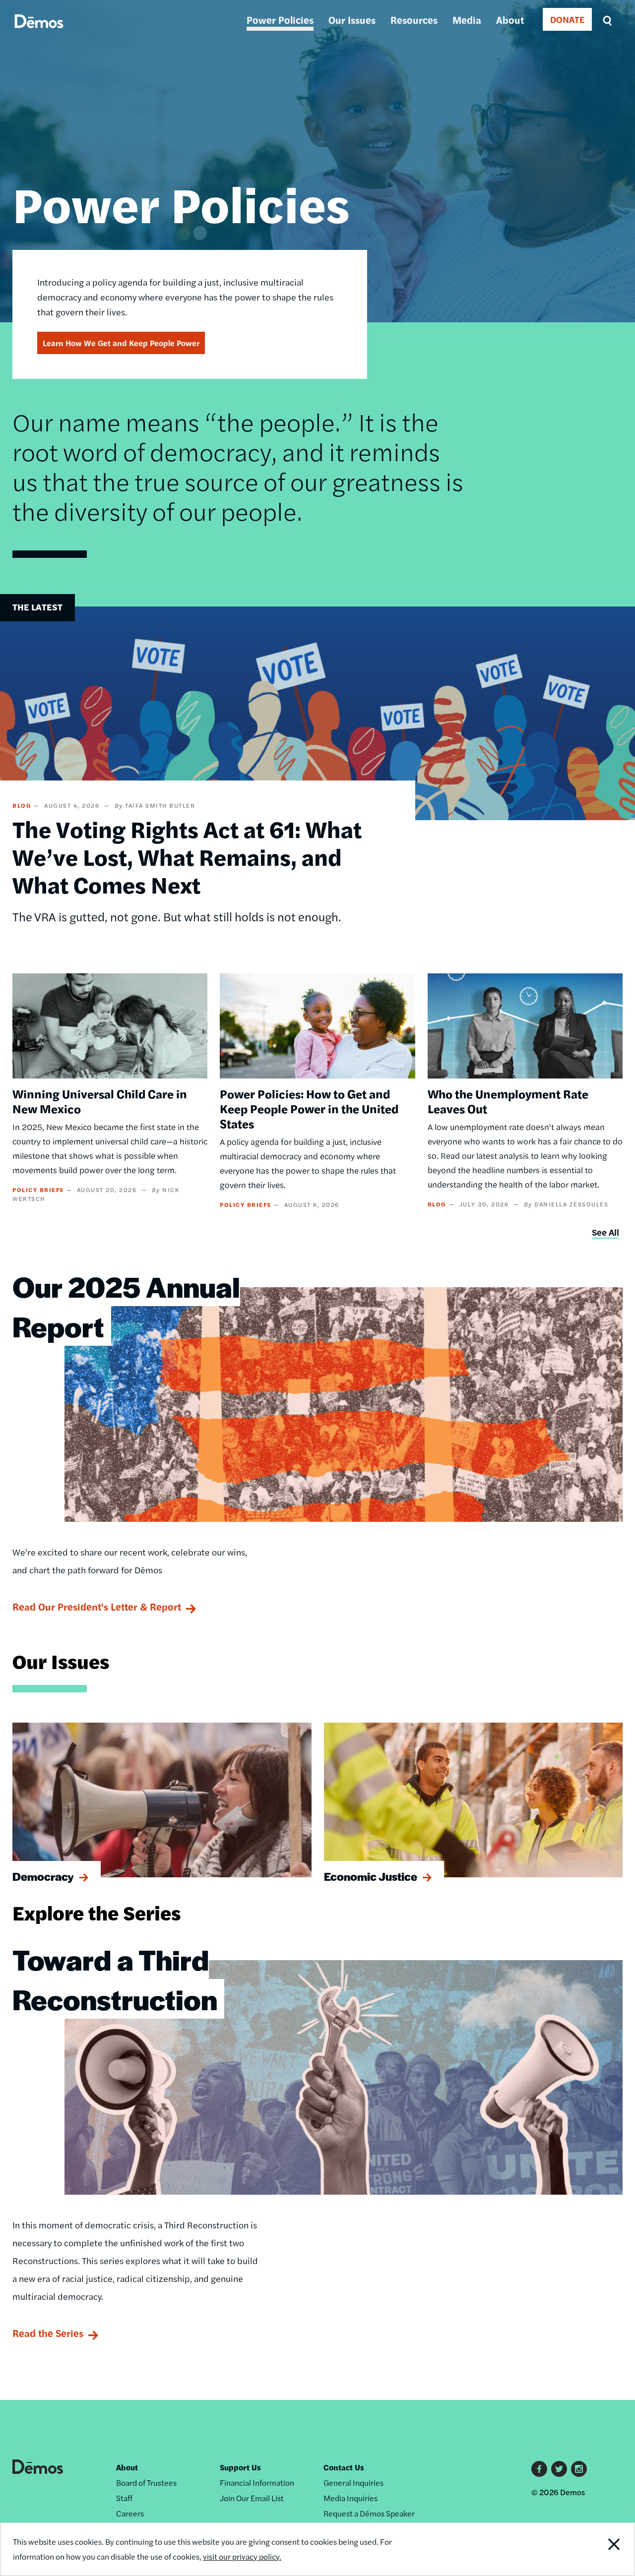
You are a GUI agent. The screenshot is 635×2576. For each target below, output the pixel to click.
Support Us (240, 2467)
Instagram (579, 2469)
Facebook (539, 2469)
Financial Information (257, 2483)
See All (605, 1232)
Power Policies (280, 20)
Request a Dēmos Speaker (369, 2513)
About (510, 20)
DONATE (567, 19)
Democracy (43, 1876)
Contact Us (344, 2467)
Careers (130, 2513)
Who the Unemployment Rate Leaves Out (508, 1101)
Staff (124, 2498)
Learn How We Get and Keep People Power (121, 343)
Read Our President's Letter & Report (97, 1606)
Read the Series (48, 2333)
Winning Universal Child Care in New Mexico (100, 1101)
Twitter (559, 2469)
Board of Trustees (146, 2483)
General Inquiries (353, 2483)
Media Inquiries (350, 2498)
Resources (414, 20)
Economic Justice (371, 1876)
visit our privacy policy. (242, 2556)
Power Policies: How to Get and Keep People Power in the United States (309, 1108)
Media (467, 20)
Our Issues (352, 20)
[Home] (39, 32)
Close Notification (603, 2549)
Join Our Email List (252, 2498)
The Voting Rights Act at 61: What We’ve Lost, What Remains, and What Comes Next (187, 856)
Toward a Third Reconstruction (115, 1979)
